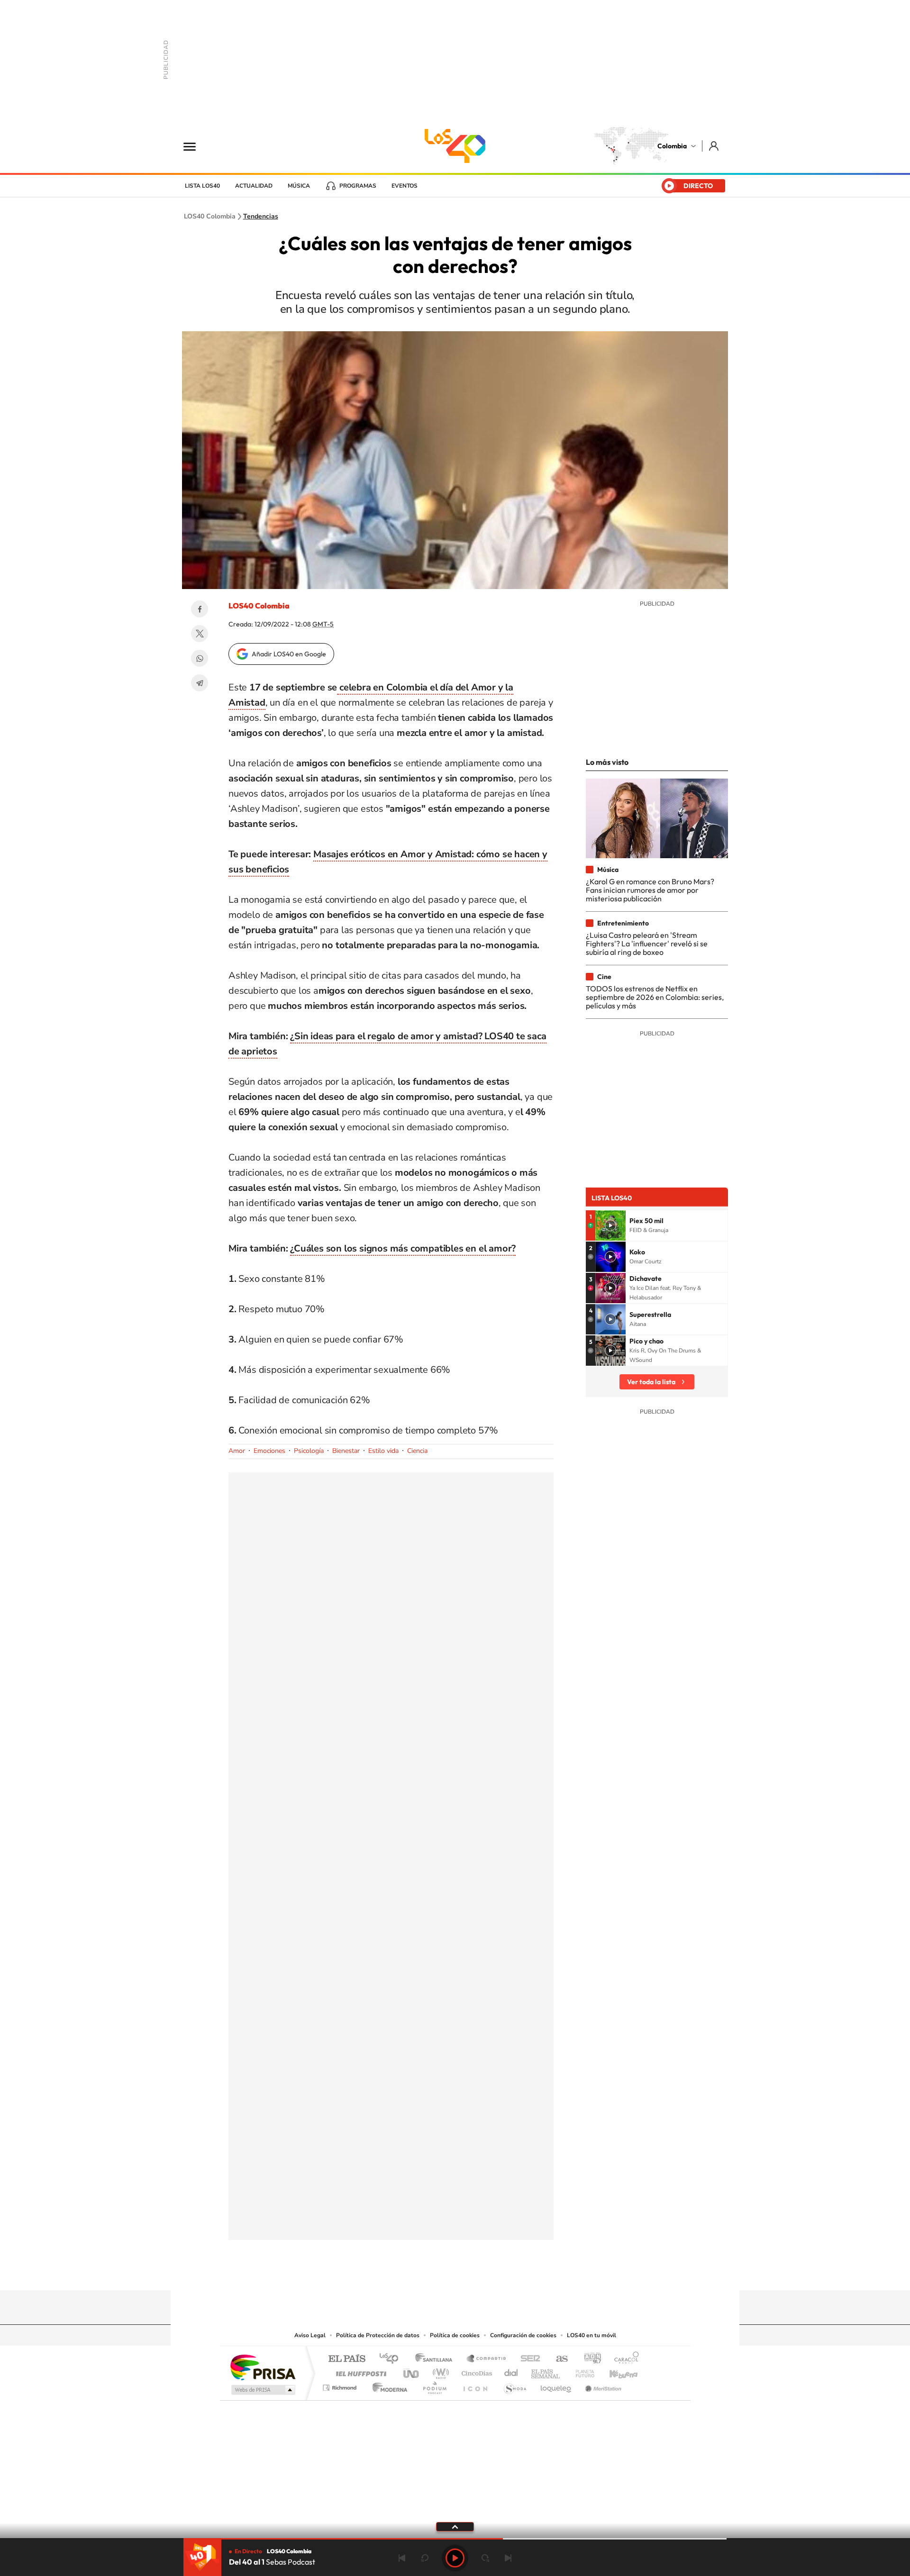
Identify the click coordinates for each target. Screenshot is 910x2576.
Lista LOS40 (202, 186)
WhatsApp (200, 658)
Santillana (437, 2359)
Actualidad (254, 186)
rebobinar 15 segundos (425, 2558)
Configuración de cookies (523, 2335)
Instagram (436, 2272)
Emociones (269, 1451)
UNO (412, 2371)
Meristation (602, 2385)
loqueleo (556, 2385)
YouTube (455, 2272)
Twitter (200, 634)
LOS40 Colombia (455, 146)
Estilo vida (383, 1451)
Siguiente (508, 2558)
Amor (237, 1451)
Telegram (200, 683)
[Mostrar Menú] (196, 146)
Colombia (672, 146)
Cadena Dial (511, 2371)
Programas (358, 186)
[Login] (714, 146)
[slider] (455, 2539)
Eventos (405, 186)
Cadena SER (528, 2359)
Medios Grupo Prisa (262, 2390)
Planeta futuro (581, 2371)
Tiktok (417, 2272)
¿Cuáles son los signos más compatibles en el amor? (403, 1248)
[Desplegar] (455, 2526)
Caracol (624, 2359)
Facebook (200, 609)
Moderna (387, 2385)
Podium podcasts (434, 2385)
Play (455, 2558)
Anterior (402, 2558)
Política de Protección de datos (378, 2335)
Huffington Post (359, 2371)
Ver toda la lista (651, 1382)
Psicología (309, 1451)
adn (589, 2359)
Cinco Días (475, 2371)
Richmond (341, 2385)
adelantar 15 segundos (485, 2558)
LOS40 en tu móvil (591, 2335)
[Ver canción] (610, 1225)
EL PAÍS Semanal (546, 2371)
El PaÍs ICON (475, 2385)
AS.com (558, 2359)
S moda (514, 2385)
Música (299, 186)
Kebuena (615, 2371)
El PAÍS (347, 2359)
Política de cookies (455, 2335)
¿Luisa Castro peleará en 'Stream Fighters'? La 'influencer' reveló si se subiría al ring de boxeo (647, 944)
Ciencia (417, 1451)
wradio (439, 2371)
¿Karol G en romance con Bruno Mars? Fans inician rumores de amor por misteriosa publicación (650, 890)
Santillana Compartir (487, 2359)
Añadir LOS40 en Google (289, 654)
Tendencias (261, 217)
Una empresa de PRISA (263, 2367)
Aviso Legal (310, 2335)
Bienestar (346, 1451)
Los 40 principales (392, 2359)
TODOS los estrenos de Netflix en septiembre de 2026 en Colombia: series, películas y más (655, 997)
